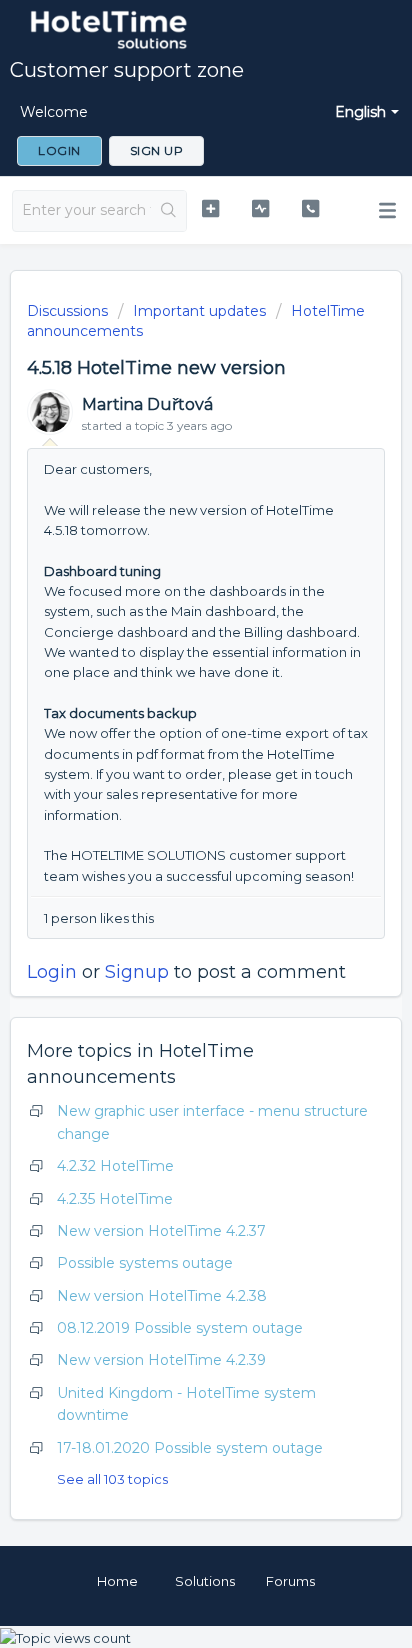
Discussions (67, 311)
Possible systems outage (145, 1263)
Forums (290, 1581)
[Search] (168, 211)
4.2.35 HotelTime (115, 1199)
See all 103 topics (112, 1479)
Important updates (199, 311)
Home (117, 1581)
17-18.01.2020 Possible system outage (190, 1448)
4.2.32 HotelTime (115, 1166)
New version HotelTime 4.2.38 (162, 1296)
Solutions (205, 1581)
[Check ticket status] (261, 208)
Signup (137, 972)
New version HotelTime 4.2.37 (161, 1231)
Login (52, 972)
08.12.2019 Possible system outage (180, 1328)
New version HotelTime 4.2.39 (161, 1360)
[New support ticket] (211, 208)
